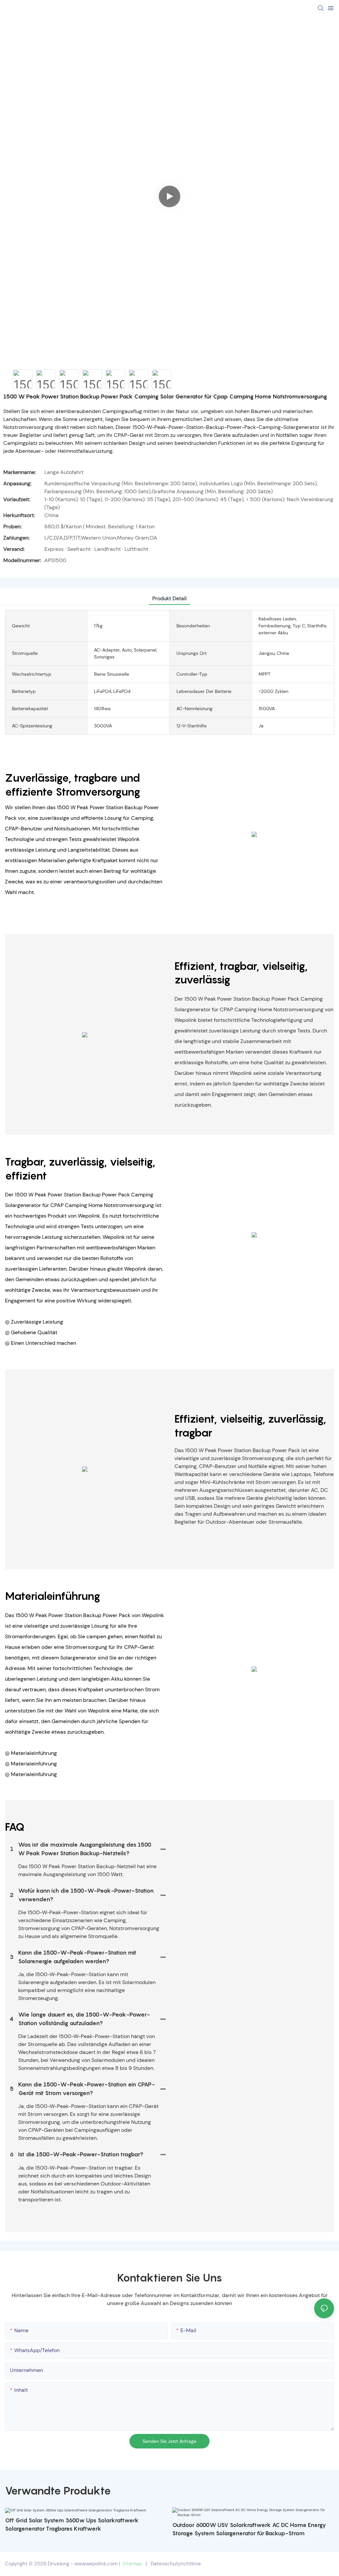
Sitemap (132, 2564)
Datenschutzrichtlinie (176, 2564)
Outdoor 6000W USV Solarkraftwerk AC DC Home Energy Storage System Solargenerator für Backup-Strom (249, 2529)
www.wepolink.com (96, 2564)
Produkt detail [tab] (169, 598)
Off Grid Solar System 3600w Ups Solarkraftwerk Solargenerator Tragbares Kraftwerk (72, 2525)
